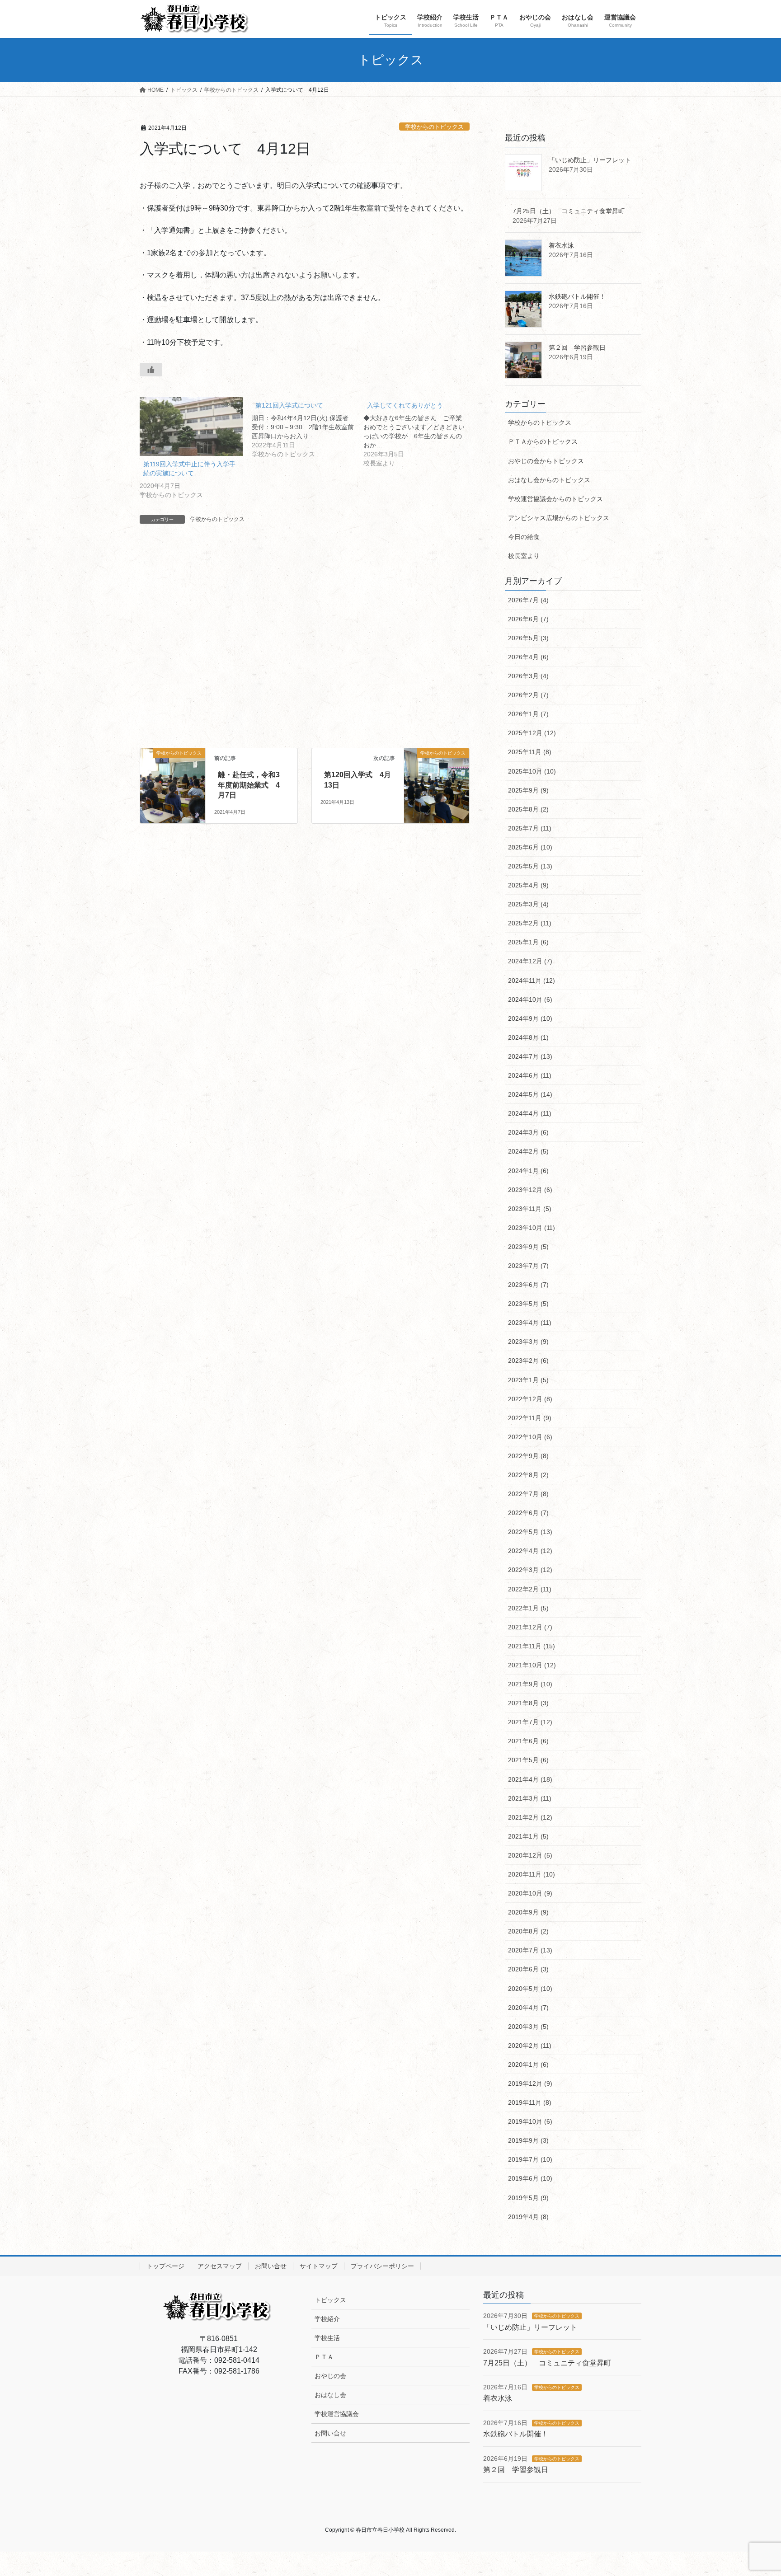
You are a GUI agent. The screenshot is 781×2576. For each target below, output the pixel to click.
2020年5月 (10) (530, 1989)
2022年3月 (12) (530, 1570)
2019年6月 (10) (530, 2178)
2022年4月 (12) (530, 1551)
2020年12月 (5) (530, 1855)
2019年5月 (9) (528, 2198)
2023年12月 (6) (530, 1190)
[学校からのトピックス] (173, 772)
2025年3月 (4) (528, 904)
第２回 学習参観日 (577, 347)
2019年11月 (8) (530, 2102)
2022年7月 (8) (528, 1494)
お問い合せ (271, 2266)
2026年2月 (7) (528, 695)
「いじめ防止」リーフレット (590, 160)
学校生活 (327, 2338)
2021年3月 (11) (530, 1798)
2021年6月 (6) (528, 1741)
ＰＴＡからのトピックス (543, 441)
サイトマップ (319, 2266)
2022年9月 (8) (528, 1456)
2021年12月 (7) (530, 1627)
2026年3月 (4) (528, 676)
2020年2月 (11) (530, 2046)
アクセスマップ (220, 2266)
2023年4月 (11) (530, 1323)
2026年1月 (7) (528, 714)
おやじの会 (330, 2376)
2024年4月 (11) (530, 1113)
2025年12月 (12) (532, 733)
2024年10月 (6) (530, 999)
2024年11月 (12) (532, 981)
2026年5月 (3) (528, 638)
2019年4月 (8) (528, 2217)
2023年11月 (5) (530, 1209)
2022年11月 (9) (530, 1418)
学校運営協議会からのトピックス (555, 499)
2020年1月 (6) (528, 2065)
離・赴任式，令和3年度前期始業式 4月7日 (249, 785)
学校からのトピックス (434, 127)
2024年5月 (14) (530, 1094)
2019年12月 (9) (530, 2083)
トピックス (330, 2300)
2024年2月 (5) (528, 1151)
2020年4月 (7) (528, 2008)
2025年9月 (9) (528, 790)
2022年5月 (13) (530, 1532)
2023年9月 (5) (528, 1247)
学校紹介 (327, 2319)
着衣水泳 (561, 245)
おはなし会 (330, 2395)
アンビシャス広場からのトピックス (559, 518)
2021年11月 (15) (532, 1646)
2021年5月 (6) (528, 1760)
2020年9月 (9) (528, 1912)
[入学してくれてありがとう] (419, 433)
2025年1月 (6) (528, 942)
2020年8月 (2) (528, 1931)
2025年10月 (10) (532, 771)
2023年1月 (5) (528, 1380)
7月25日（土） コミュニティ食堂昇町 (569, 211)
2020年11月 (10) (532, 1874)
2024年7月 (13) (530, 1056)
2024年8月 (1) (528, 1037)
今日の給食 (524, 537)
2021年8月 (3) (528, 1703)
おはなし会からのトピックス (549, 480)
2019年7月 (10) (530, 2159)
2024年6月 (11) (530, 1075)
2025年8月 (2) (528, 809)
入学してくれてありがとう (405, 405)
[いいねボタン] (151, 370)
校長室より (524, 556)
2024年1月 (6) (528, 1171)
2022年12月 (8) (530, 1399)
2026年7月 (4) (528, 600)
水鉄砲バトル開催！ (577, 296)
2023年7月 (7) (528, 1266)
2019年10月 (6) (530, 2121)
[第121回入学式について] (308, 428)
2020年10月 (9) (530, 1893)
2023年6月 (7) (528, 1285)
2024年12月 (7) (530, 961)
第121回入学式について (289, 405)
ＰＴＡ (324, 2357)
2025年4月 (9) (528, 885)
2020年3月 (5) (528, 2027)
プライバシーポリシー (382, 2266)
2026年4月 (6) (528, 657)
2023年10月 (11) (532, 1228)
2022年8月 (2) (528, 1475)
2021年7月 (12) (530, 1722)
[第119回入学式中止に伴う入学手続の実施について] (191, 427)
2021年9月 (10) (530, 1684)
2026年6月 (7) (528, 619)
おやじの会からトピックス (546, 461)
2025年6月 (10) (530, 847)
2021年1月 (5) (528, 1836)
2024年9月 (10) (530, 1018)
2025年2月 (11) (530, 923)
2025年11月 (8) (530, 752)
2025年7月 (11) (530, 828)
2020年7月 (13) (530, 1950)
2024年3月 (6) (528, 1132)
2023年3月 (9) (528, 1342)
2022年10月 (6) (530, 1437)
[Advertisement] (305, 645)
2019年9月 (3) (528, 2140)
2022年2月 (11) (530, 1589)
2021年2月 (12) (530, 1817)
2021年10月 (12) (532, 1665)
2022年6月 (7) (528, 1513)
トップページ (165, 2266)
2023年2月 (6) (528, 1361)
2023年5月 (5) (528, 1304)
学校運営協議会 (337, 2414)
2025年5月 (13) (530, 866)
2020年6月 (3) (528, 1969)
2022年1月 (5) (528, 1608)
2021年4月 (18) (530, 1779)
